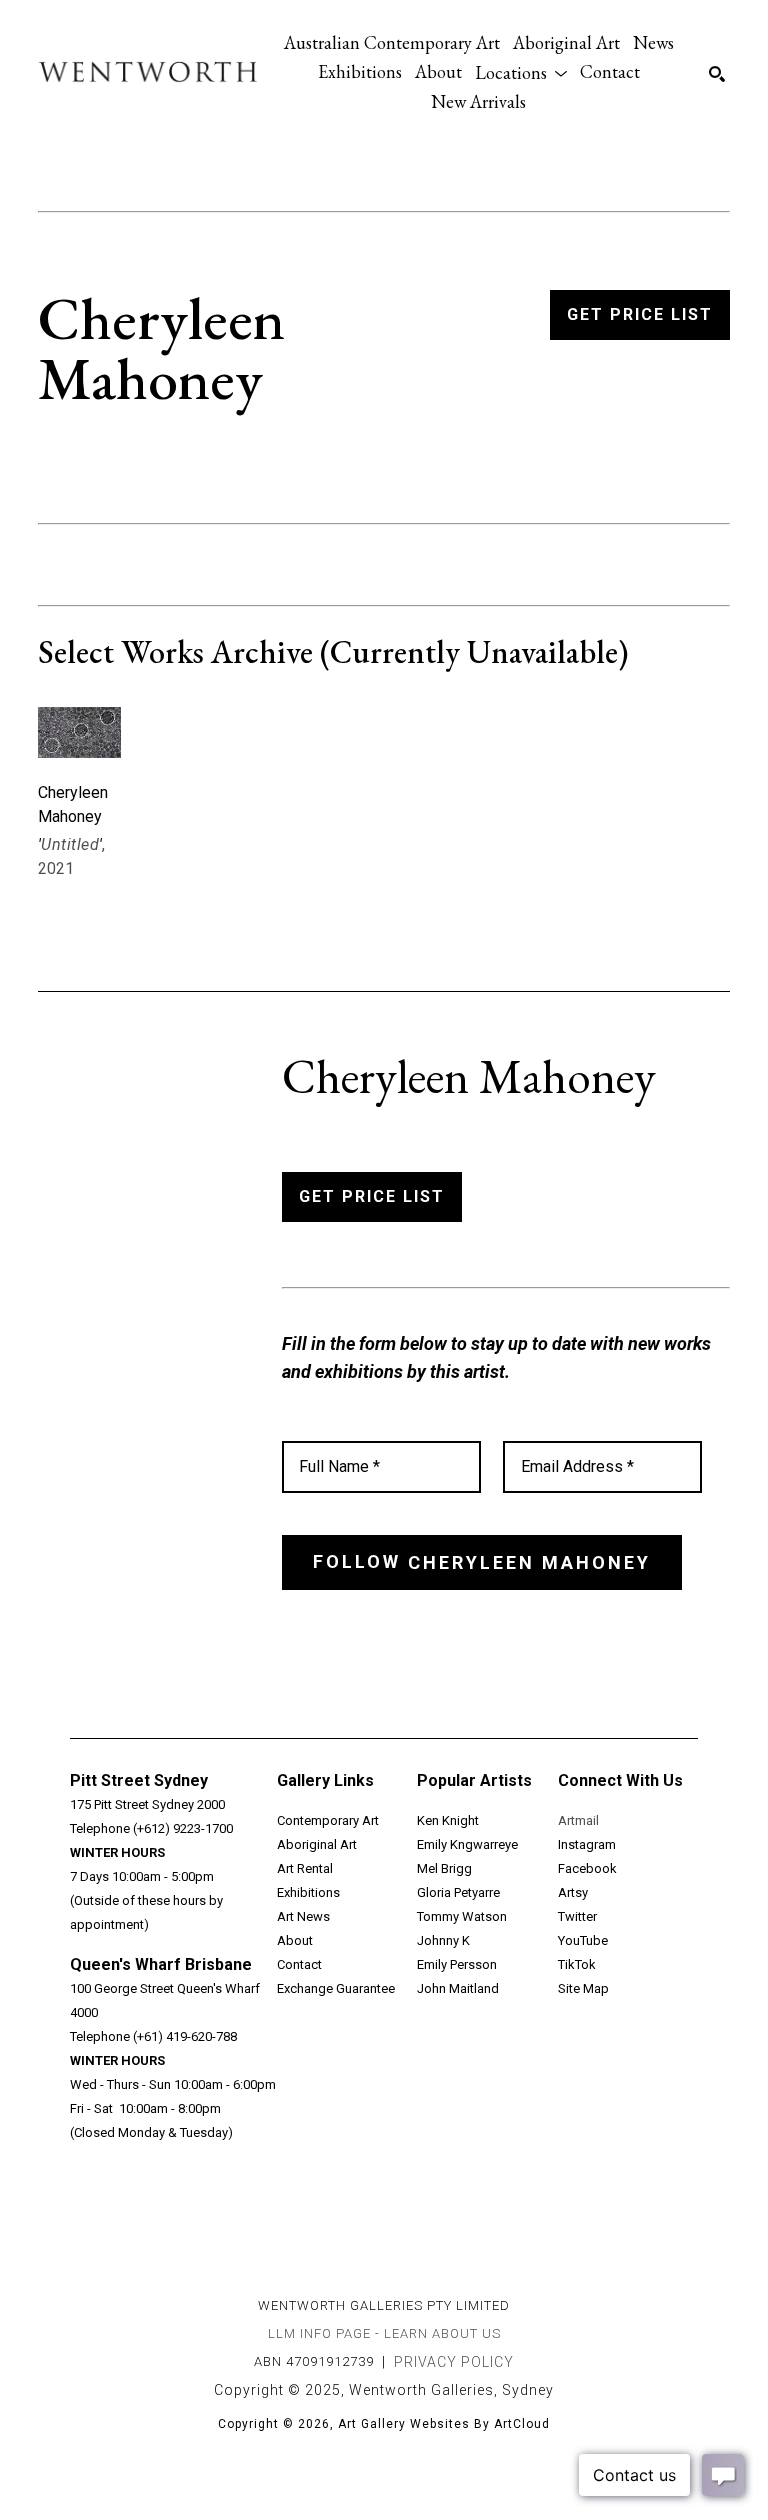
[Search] (717, 74)
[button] (521, 71)
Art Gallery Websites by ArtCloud (444, 2424)
